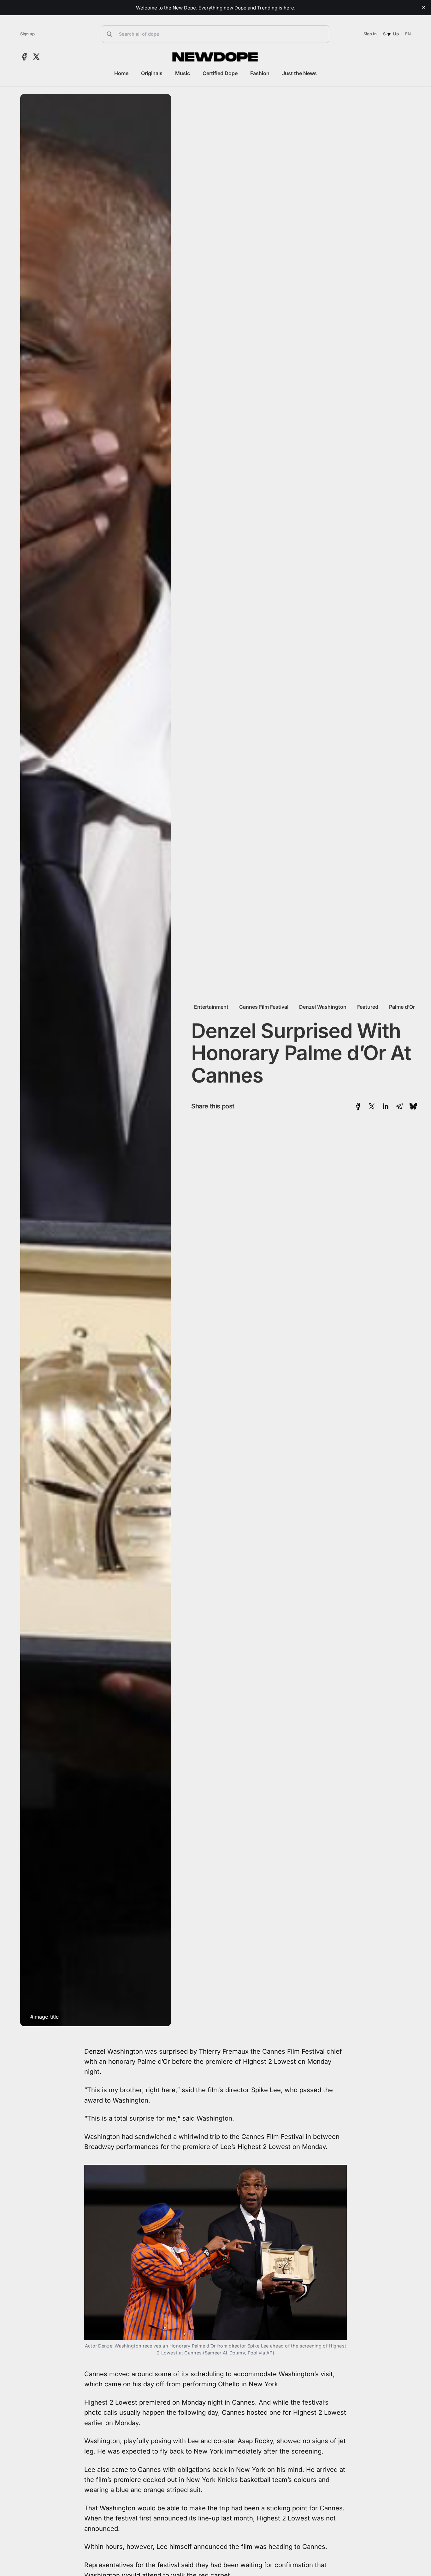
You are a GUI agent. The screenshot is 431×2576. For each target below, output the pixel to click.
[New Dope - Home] (215, 57)
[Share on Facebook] (358, 1106)
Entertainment (211, 1007)
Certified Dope (220, 73)
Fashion (260, 73)
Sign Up (391, 34)
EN (408, 34)
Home (121, 73)
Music (183, 73)
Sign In (370, 34)
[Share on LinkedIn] (386, 1106)
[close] (423, 8)
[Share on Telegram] (399, 1106)
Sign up (27, 34)
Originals (152, 73)
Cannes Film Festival (264, 1007)
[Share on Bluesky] (413, 1106)
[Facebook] (24, 57)
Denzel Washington (323, 1007)
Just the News (299, 73)
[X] (36, 57)
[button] (215, 34)
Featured (368, 1007)
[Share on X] (372, 1106)
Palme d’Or (402, 1007)
